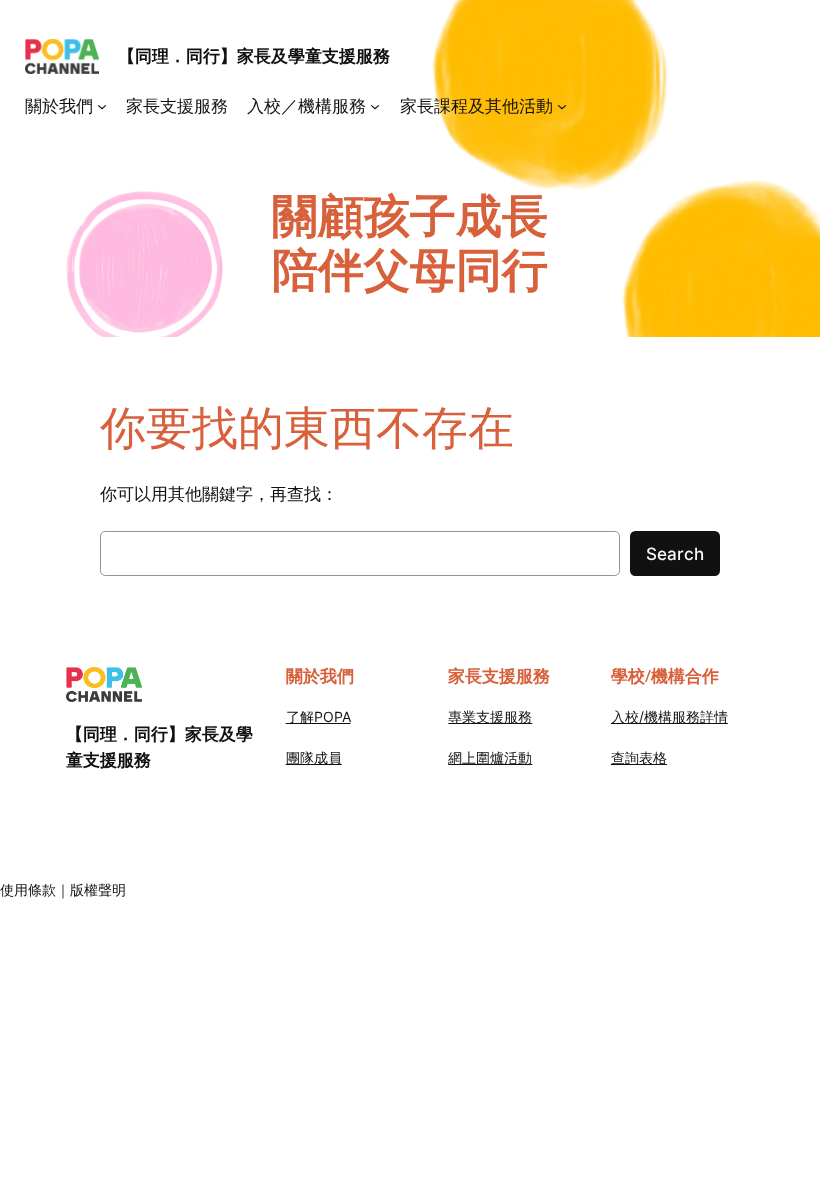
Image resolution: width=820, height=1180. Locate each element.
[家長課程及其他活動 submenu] (562, 106)
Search (675, 554)
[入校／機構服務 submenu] (375, 106)
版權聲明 (98, 889)
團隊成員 (314, 757)
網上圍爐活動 (490, 757)
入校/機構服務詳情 (669, 716)
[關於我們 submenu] (102, 106)
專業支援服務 (490, 716)
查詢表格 (639, 757)
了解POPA (318, 716)
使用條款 (28, 889)
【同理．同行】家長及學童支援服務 (254, 56)
